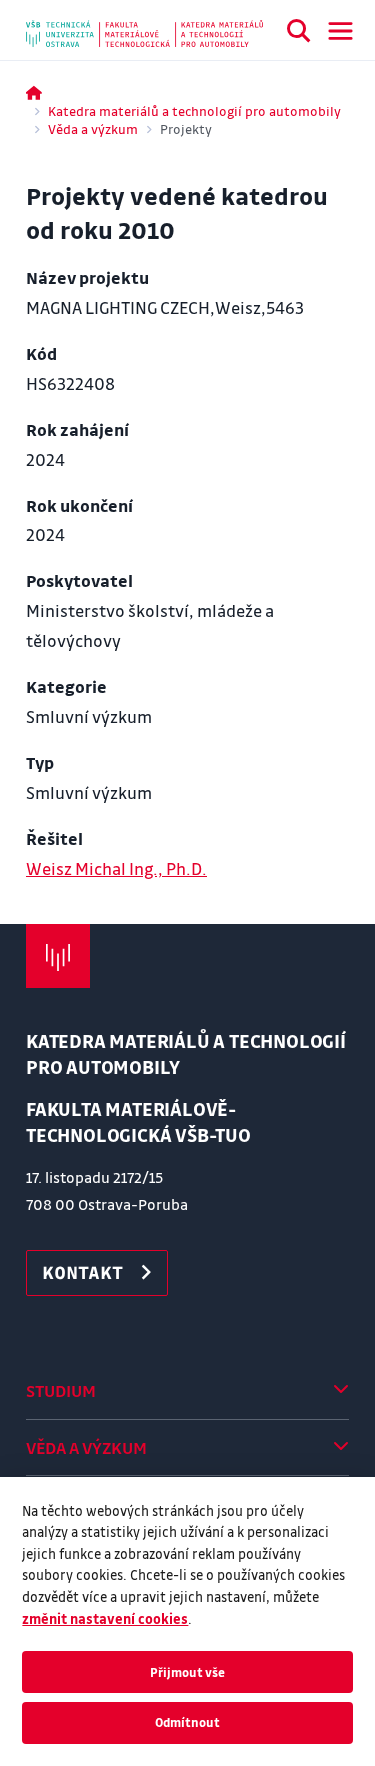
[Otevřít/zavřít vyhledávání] (299, 34)
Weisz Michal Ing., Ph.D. (116, 868)
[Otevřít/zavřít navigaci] (340, 31)
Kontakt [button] (82, 1272)
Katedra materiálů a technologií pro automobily (194, 110)
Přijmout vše (187, 1672)
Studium (61, 1390)
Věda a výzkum (93, 128)
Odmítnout (187, 1722)
